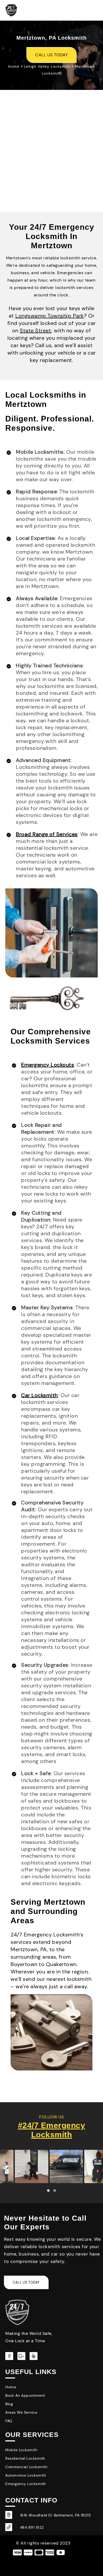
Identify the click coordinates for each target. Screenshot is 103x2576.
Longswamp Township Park (50, 316)
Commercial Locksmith (26, 2467)
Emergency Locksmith (26, 2484)
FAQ (9, 2421)
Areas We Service (21, 2412)
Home (14, 66)
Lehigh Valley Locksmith (47, 66)
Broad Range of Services (47, 834)
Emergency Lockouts (48, 1065)
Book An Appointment (25, 2395)
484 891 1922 (32, 2527)
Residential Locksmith (25, 2458)
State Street (36, 330)
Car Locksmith (39, 1395)
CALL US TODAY (51, 55)
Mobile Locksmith (21, 2450)
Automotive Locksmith (26, 2475)
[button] (48, 2191)
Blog (9, 2404)
